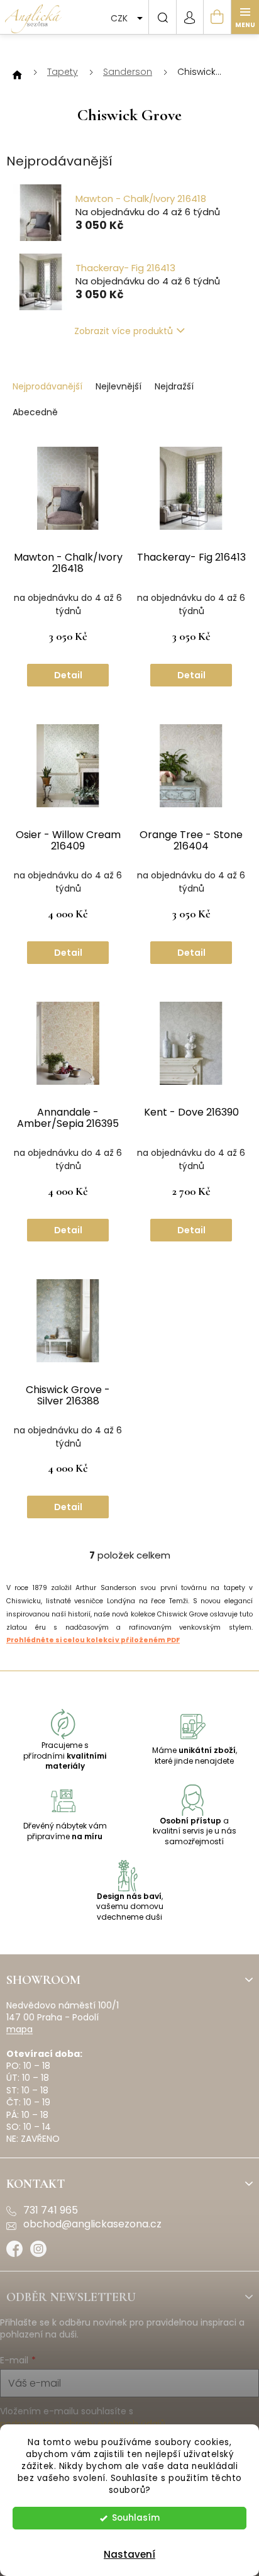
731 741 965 (51, 2210)
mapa (19, 2030)
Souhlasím (136, 2518)
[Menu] (245, 17)
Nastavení (129, 2554)
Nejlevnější (118, 386)
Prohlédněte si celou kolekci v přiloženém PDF (93, 1640)
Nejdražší (174, 386)
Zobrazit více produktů (124, 331)
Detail (68, 675)
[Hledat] (162, 17)
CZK (120, 18)
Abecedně (35, 412)
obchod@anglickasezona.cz (92, 2224)
